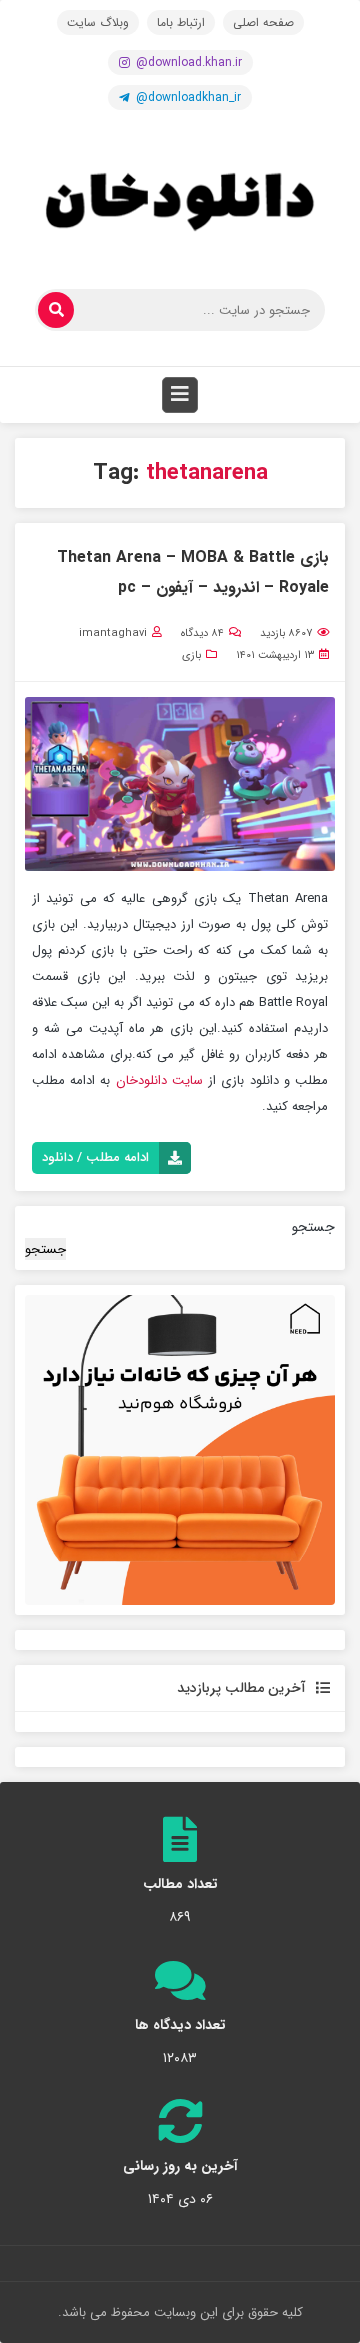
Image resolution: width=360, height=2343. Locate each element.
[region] (180, 1450)
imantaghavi (113, 633)
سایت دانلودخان (159, 1080)
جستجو (313, 1227)
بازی (191, 655)
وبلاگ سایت (98, 22)
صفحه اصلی (263, 22)
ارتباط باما (181, 22)
